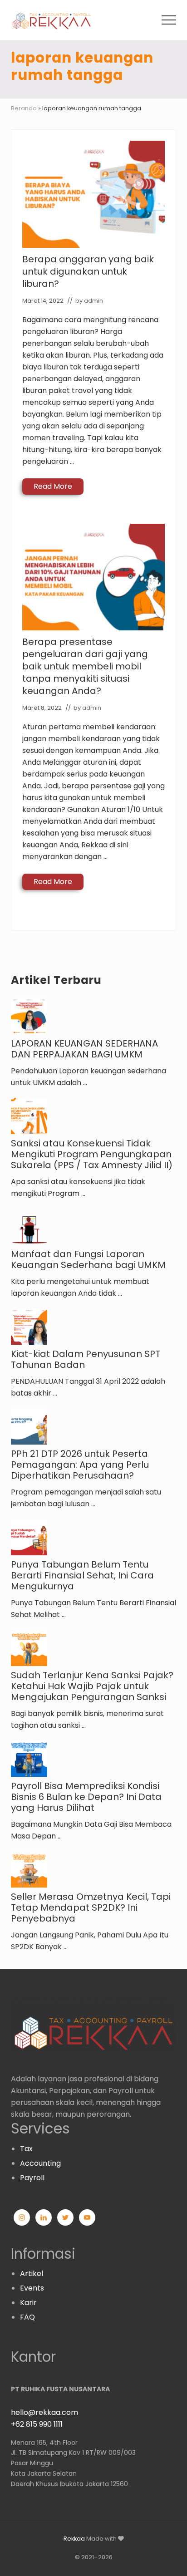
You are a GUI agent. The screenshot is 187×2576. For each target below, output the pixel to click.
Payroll (32, 2178)
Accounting (40, 2163)
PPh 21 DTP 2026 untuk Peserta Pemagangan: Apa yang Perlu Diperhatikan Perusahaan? (80, 1465)
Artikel (32, 2274)
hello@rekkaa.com (44, 2412)
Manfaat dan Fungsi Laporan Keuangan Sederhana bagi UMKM (88, 1259)
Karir (28, 2303)
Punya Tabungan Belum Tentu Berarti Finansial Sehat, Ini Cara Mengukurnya (82, 1575)
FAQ (27, 2317)
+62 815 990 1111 (37, 2424)
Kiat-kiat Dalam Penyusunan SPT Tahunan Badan (86, 1359)
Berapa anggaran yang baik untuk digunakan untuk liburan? (88, 271)
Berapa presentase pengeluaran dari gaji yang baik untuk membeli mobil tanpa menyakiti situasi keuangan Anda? (85, 666)
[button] (169, 20)
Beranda (24, 108)
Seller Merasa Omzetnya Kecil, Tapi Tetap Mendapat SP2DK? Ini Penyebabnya (91, 1907)
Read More (53, 488)
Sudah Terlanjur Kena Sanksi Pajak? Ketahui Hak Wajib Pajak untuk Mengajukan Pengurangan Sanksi (92, 1686)
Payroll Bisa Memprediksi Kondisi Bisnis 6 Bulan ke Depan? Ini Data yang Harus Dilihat (86, 1797)
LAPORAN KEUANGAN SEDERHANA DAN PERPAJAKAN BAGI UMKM (84, 1049)
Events (32, 2288)
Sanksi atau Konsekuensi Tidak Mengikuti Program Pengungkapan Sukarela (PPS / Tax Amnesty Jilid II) (92, 1154)
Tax (26, 2149)
